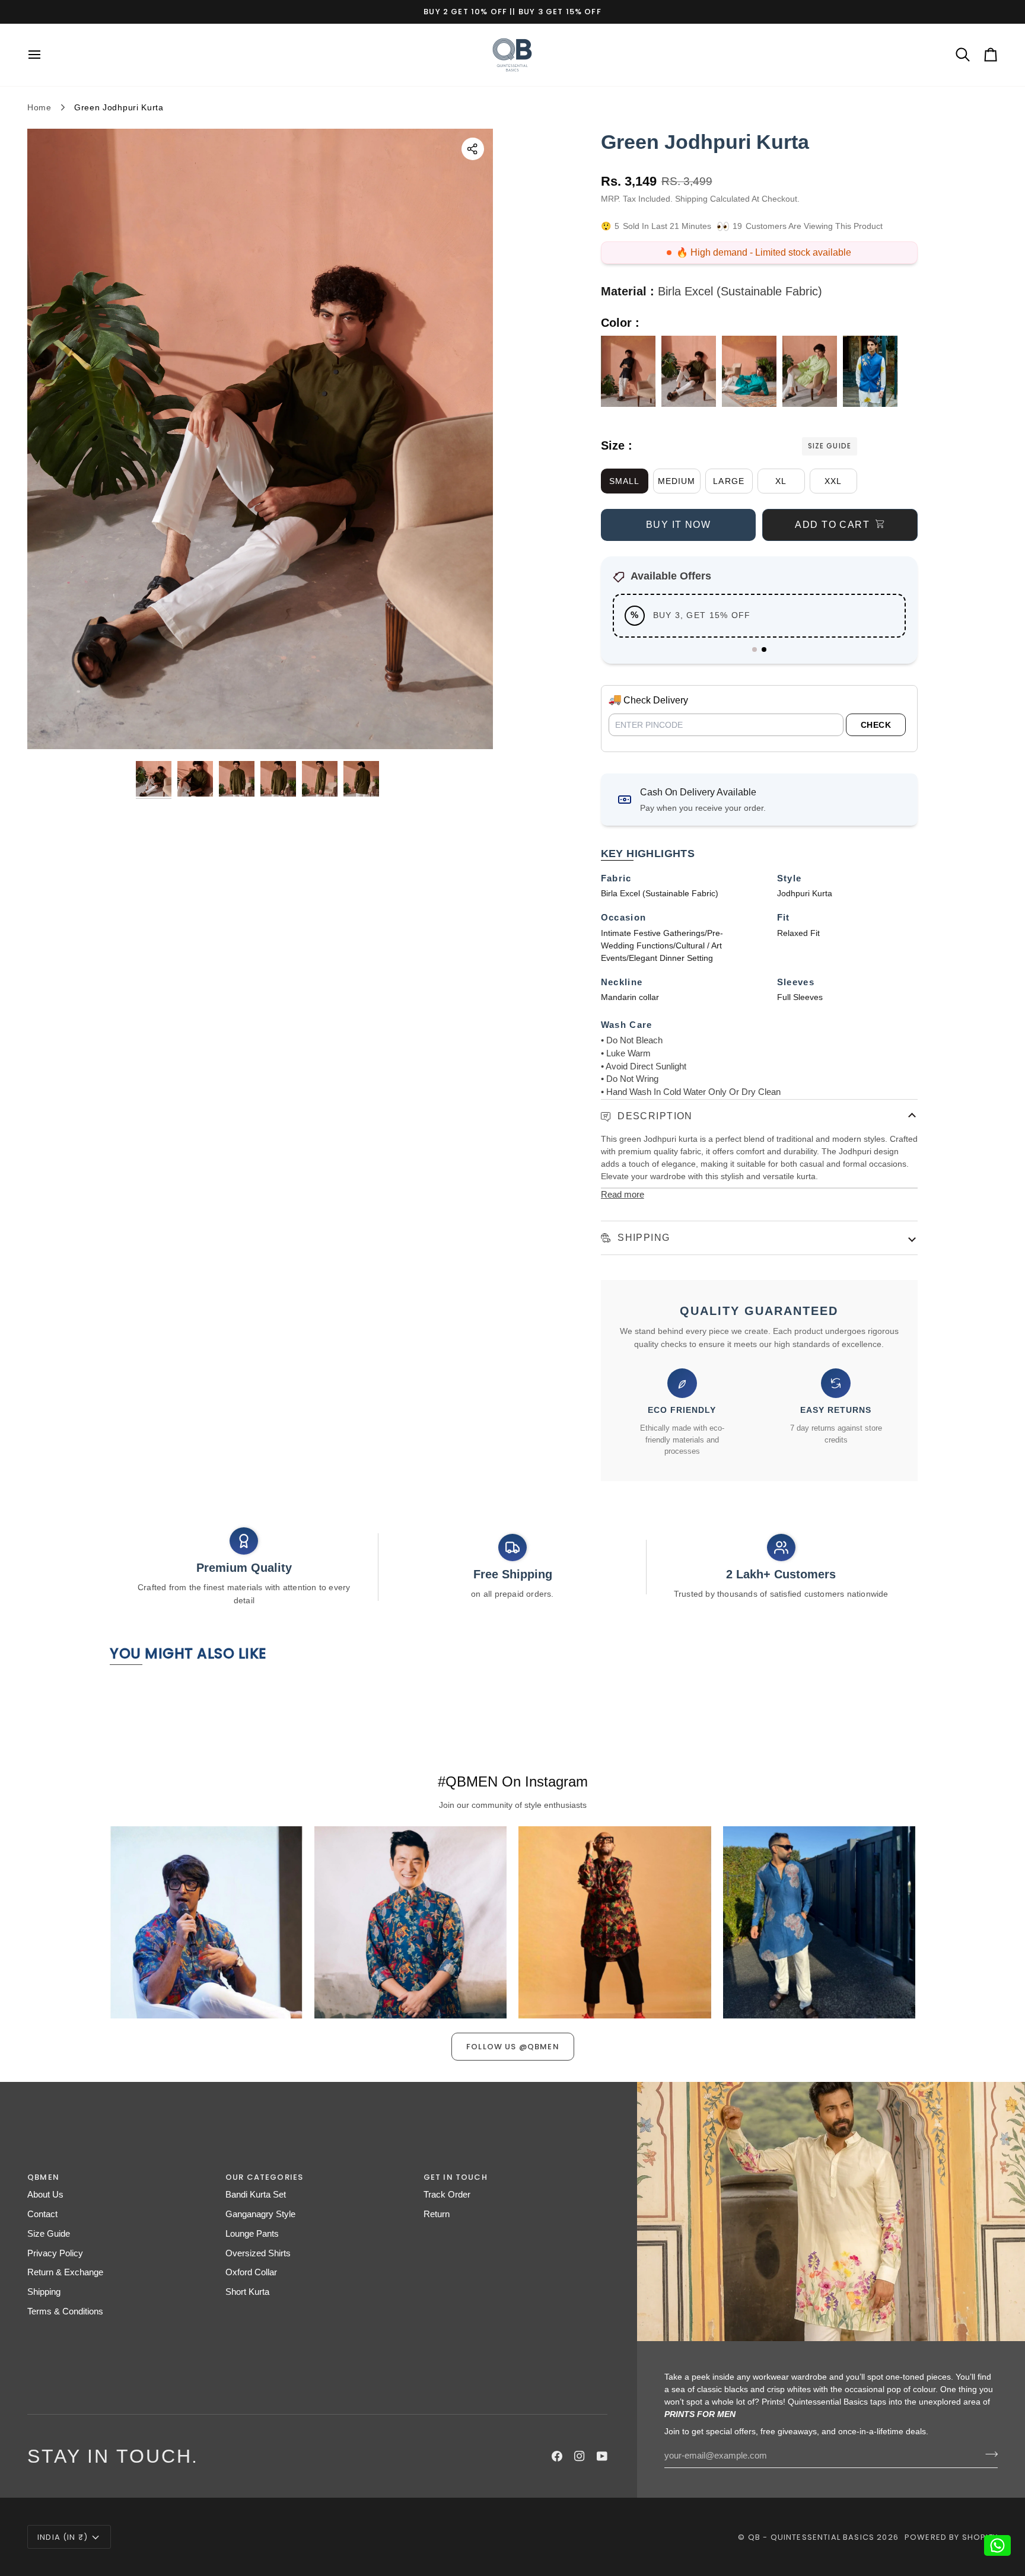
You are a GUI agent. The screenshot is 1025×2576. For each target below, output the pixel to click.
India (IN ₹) (63, 2537)
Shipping (642, 1238)
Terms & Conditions (65, 2311)
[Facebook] (557, 2456)
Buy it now (678, 525)
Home (39, 107)
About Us (45, 2195)
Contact (42, 2214)
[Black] (631, 374)
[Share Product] (473, 149)
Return (437, 2214)
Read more (623, 1195)
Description (654, 1116)
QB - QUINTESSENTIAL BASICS (811, 2537)
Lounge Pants (252, 2234)
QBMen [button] (43, 2177)
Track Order (447, 2195)
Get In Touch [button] (456, 2177)
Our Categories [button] (264, 2177)
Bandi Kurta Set (256, 2195)
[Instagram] (580, 2456)
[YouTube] (602, 2456)
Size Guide (829, 446)
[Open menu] (45, 55)
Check (876, 725)
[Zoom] (50, 727)
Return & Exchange (65, 2272)
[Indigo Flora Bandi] (870, 374)
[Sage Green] (813, 374)
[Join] (988, 2454)
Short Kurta (247, 2292)
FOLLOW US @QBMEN (513, 2047)
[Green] (692, 374)
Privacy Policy (55, 2253)
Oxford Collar (251, 2272)
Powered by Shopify (951, 2537)
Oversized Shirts (258, 2253)
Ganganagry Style (260, 2214)
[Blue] (752, 374)
